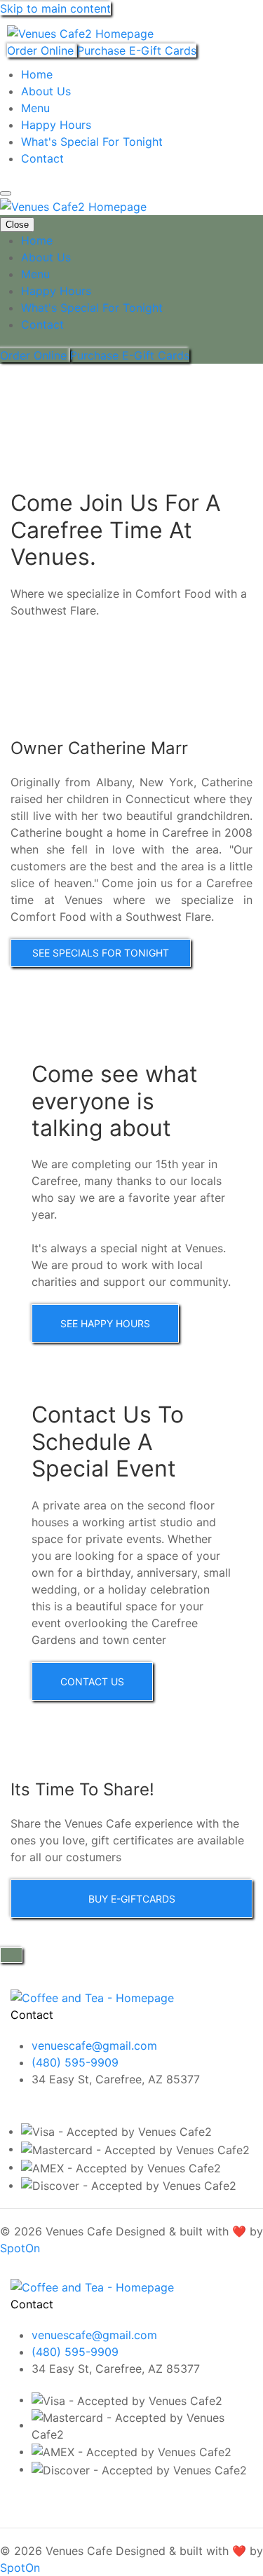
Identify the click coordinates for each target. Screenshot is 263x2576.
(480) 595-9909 (75, 2062)
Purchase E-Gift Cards (137, 50)
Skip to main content (55, 8)
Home (37, 74)
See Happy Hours (105, 1323)
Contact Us (92, 1681)
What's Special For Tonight (92, 142)
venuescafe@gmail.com (94, 2046)
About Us (46, 91)
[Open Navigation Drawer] (6, 193)
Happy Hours (56, 125)
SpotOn (20, 2248)
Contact (42, 158)
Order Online (42, 50)
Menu (35, 108)
